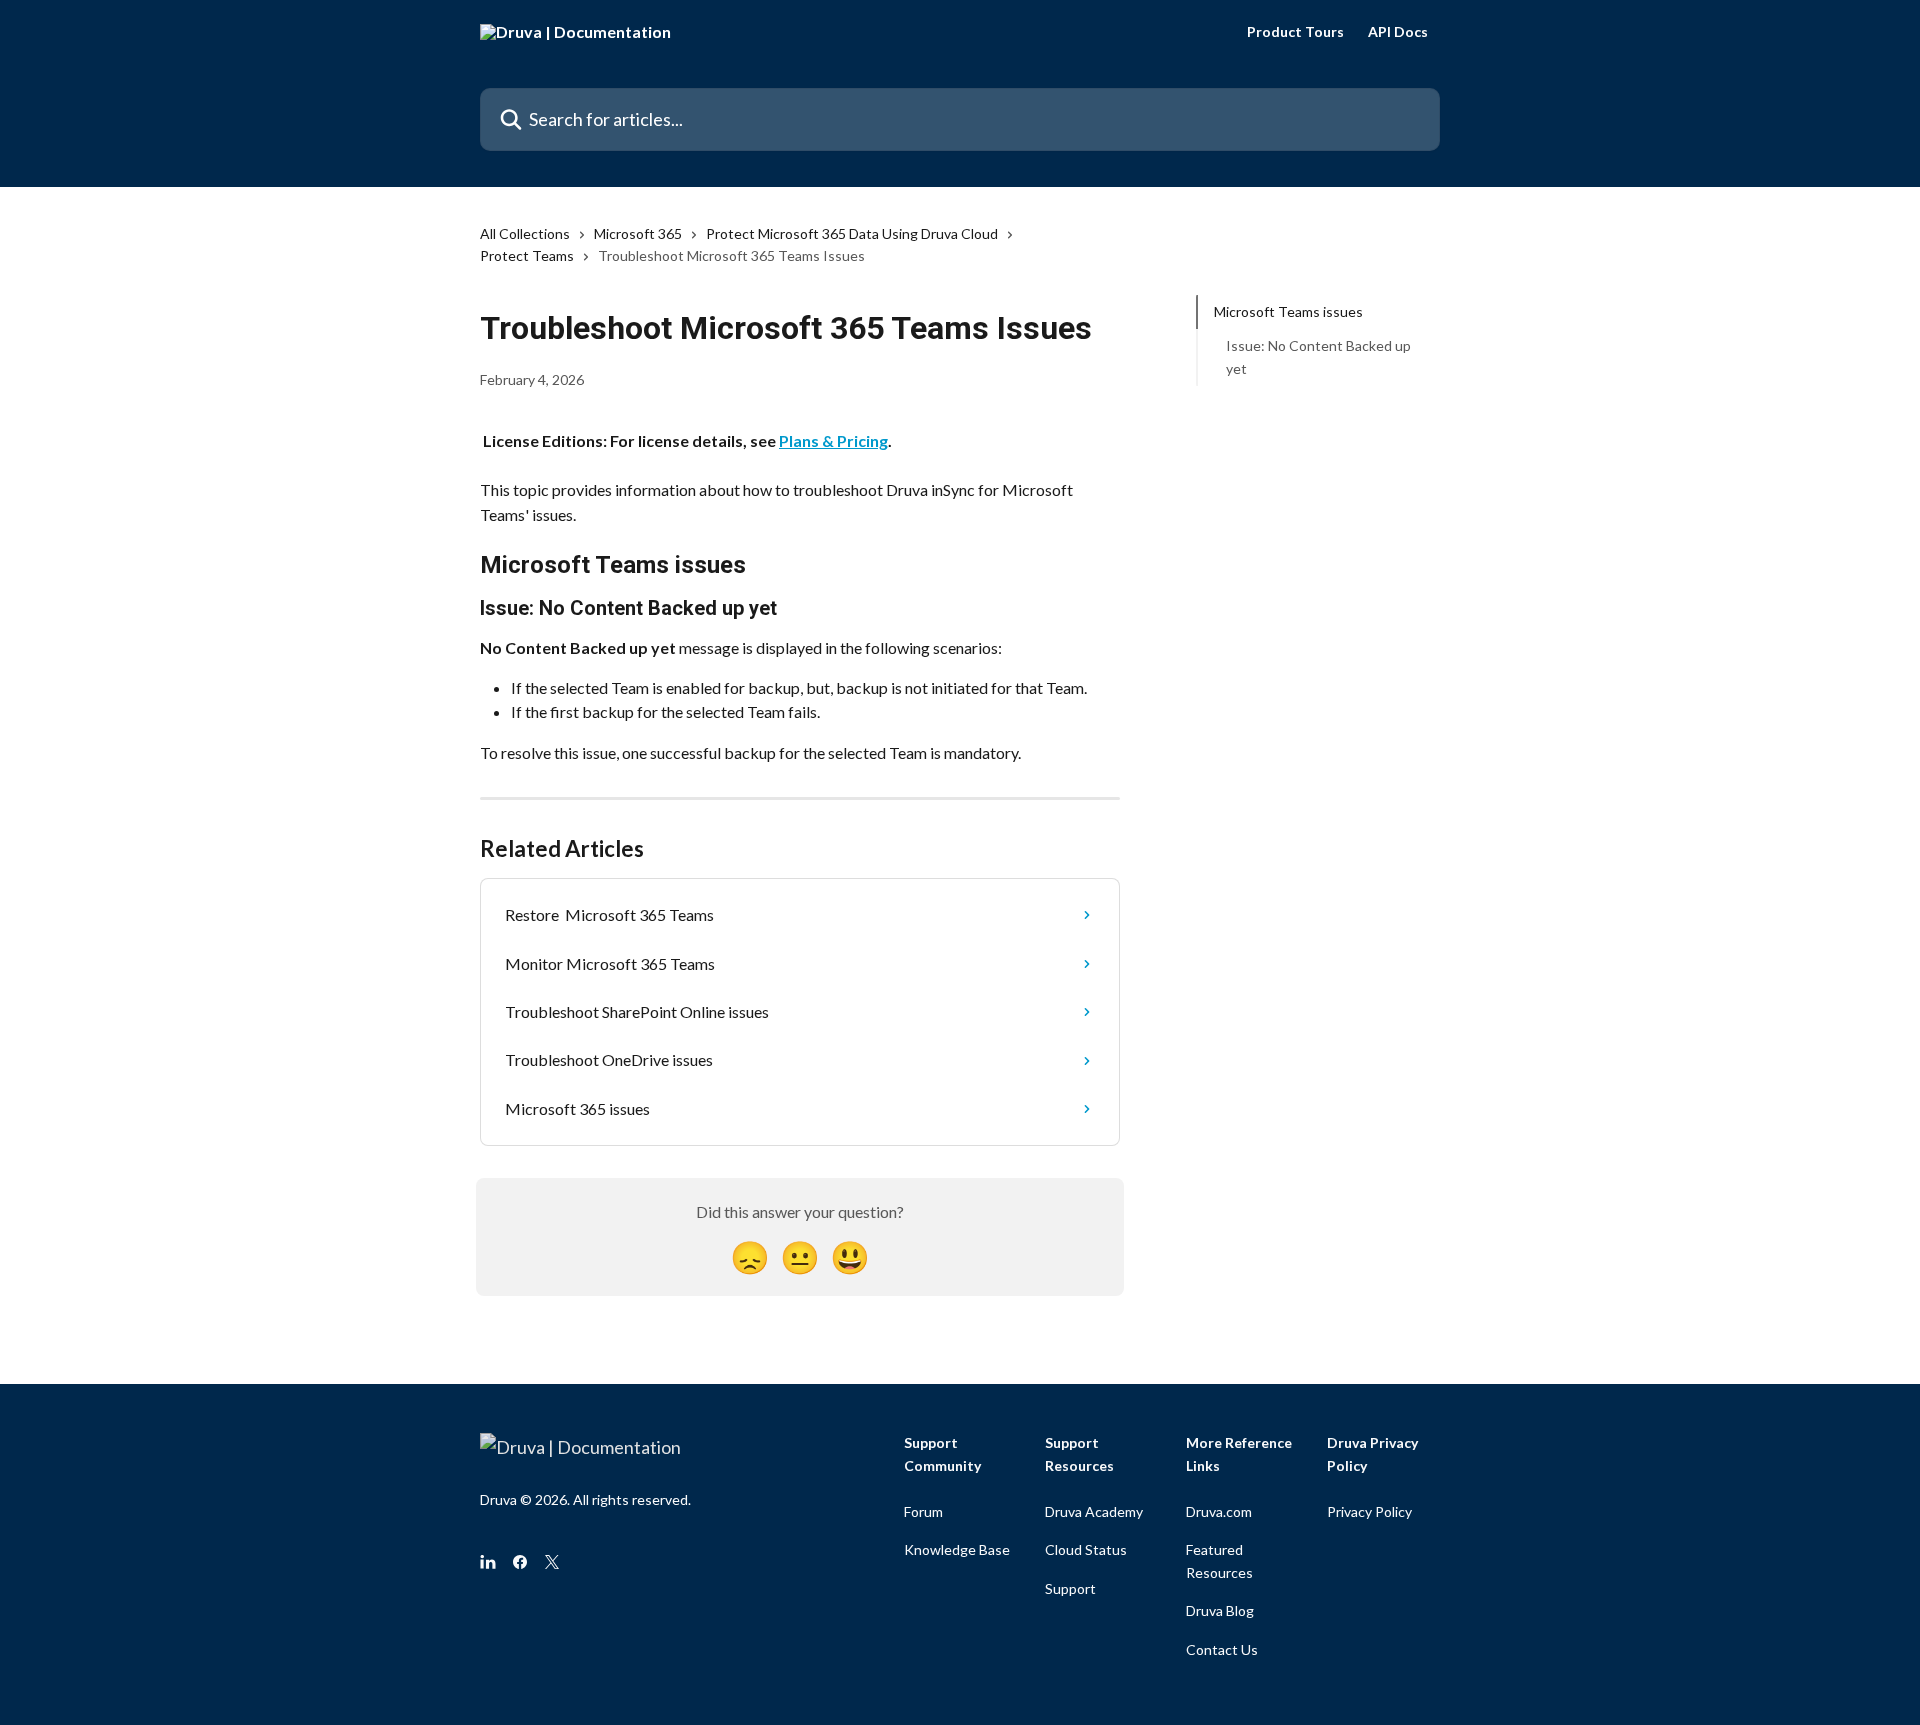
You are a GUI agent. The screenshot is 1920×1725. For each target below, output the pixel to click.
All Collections (525, 233)
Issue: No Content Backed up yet (1318, 356)
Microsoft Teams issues (1288, 311)
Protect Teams (527, 255)
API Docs (1398, 32)
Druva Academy (1094, 1511)
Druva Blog (1220, 1610)
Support (1070, 1588)
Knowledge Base (957, 1549)
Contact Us (1222, 1649)
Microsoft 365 (638, 233)
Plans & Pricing (833, 440)
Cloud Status (1086, 1549)
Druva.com (1219, 1511)
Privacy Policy (1369, 1511)
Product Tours (1295, 32)
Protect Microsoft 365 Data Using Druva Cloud (852, 233)
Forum (923, 1511)
